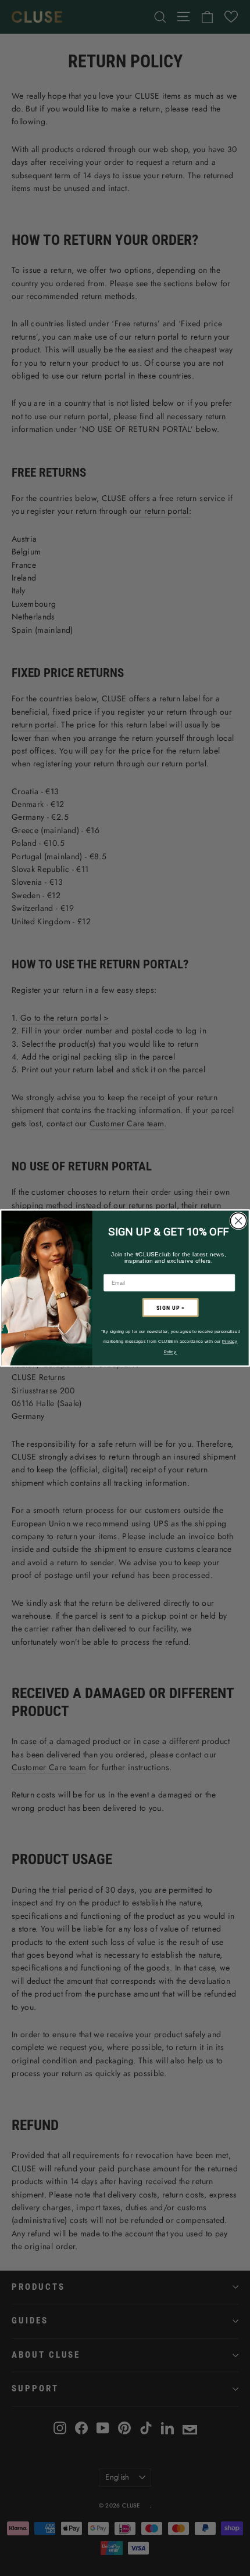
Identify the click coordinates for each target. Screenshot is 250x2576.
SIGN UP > (170, 1307)
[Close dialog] (238, 1221)
